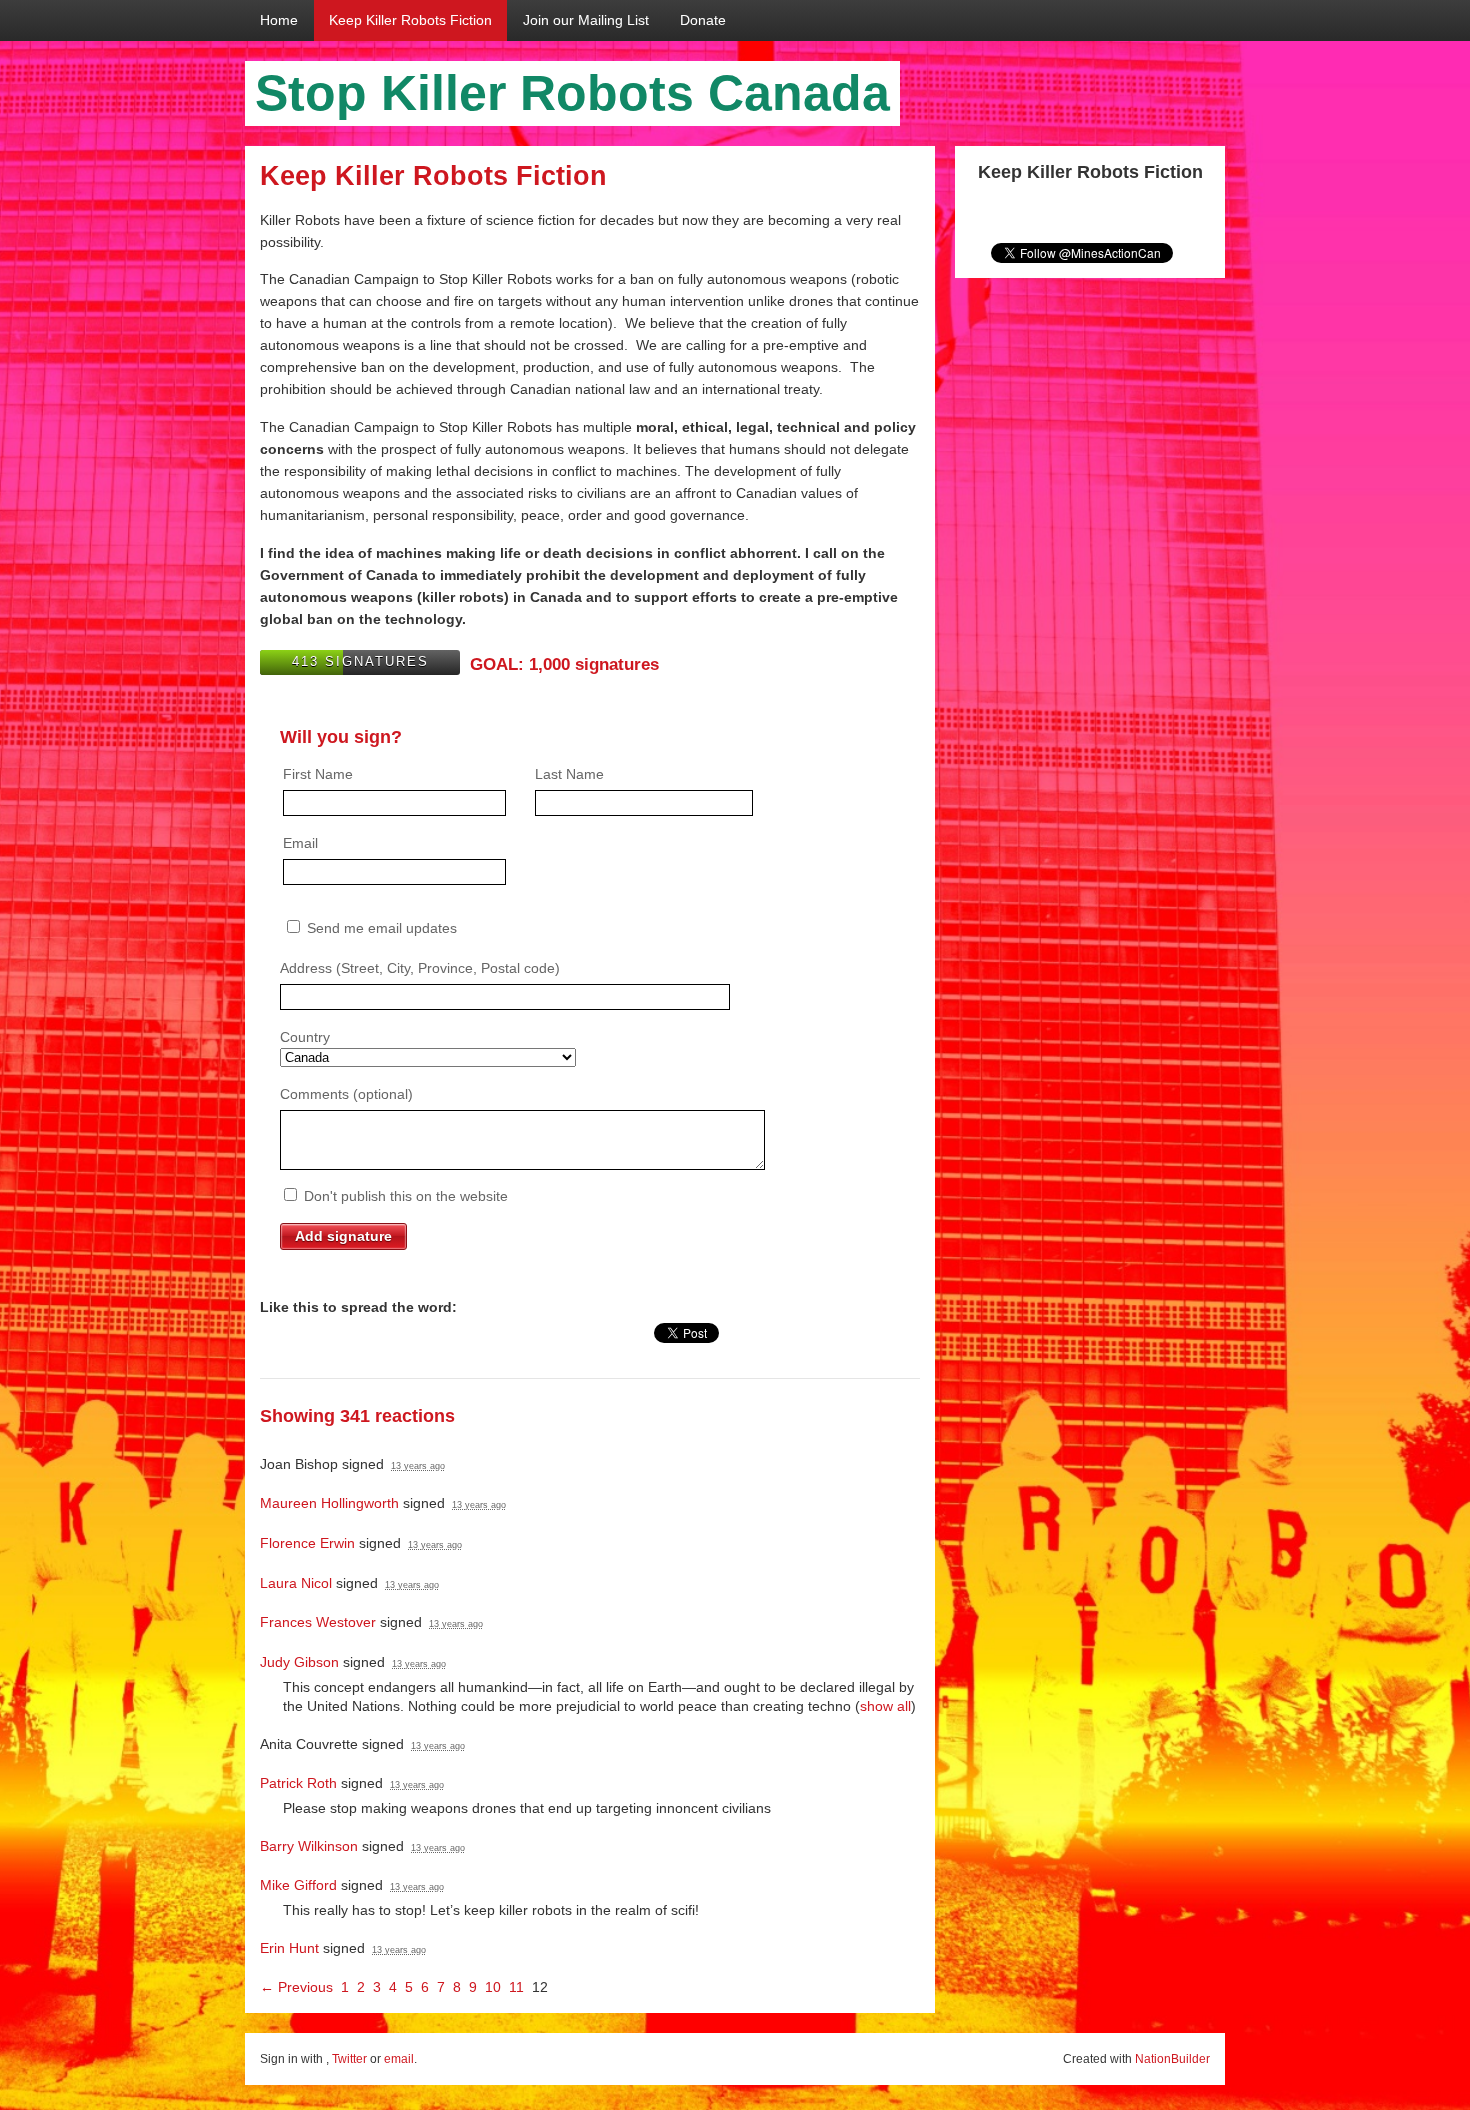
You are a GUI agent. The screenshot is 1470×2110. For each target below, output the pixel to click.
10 (493, 1987)
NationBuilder (1172, 2059)
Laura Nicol (296, 1583)
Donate (703, 20)
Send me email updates (380, 928)
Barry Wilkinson (309, 1846)
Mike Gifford (298, 1885)
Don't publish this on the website (404, 1196)
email (399, 2059)
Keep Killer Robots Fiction (410, 20)
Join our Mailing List (586, 20)
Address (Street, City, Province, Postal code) (420, 968)
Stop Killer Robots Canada (572, 93)
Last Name (569, 774)
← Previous (296, 1987)
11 (516, 1987)
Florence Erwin (307, 1543)
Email (300, 843)
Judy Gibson (299, 1662)
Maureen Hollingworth (329, 1503)
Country (305, 1037)
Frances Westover (318, 1622)
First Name (318, 774)
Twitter (349, 2059)
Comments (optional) (346, 1094)
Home (279, 20)
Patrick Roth (298, 1783)
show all (885, 1706)
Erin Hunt (289, 1948)
